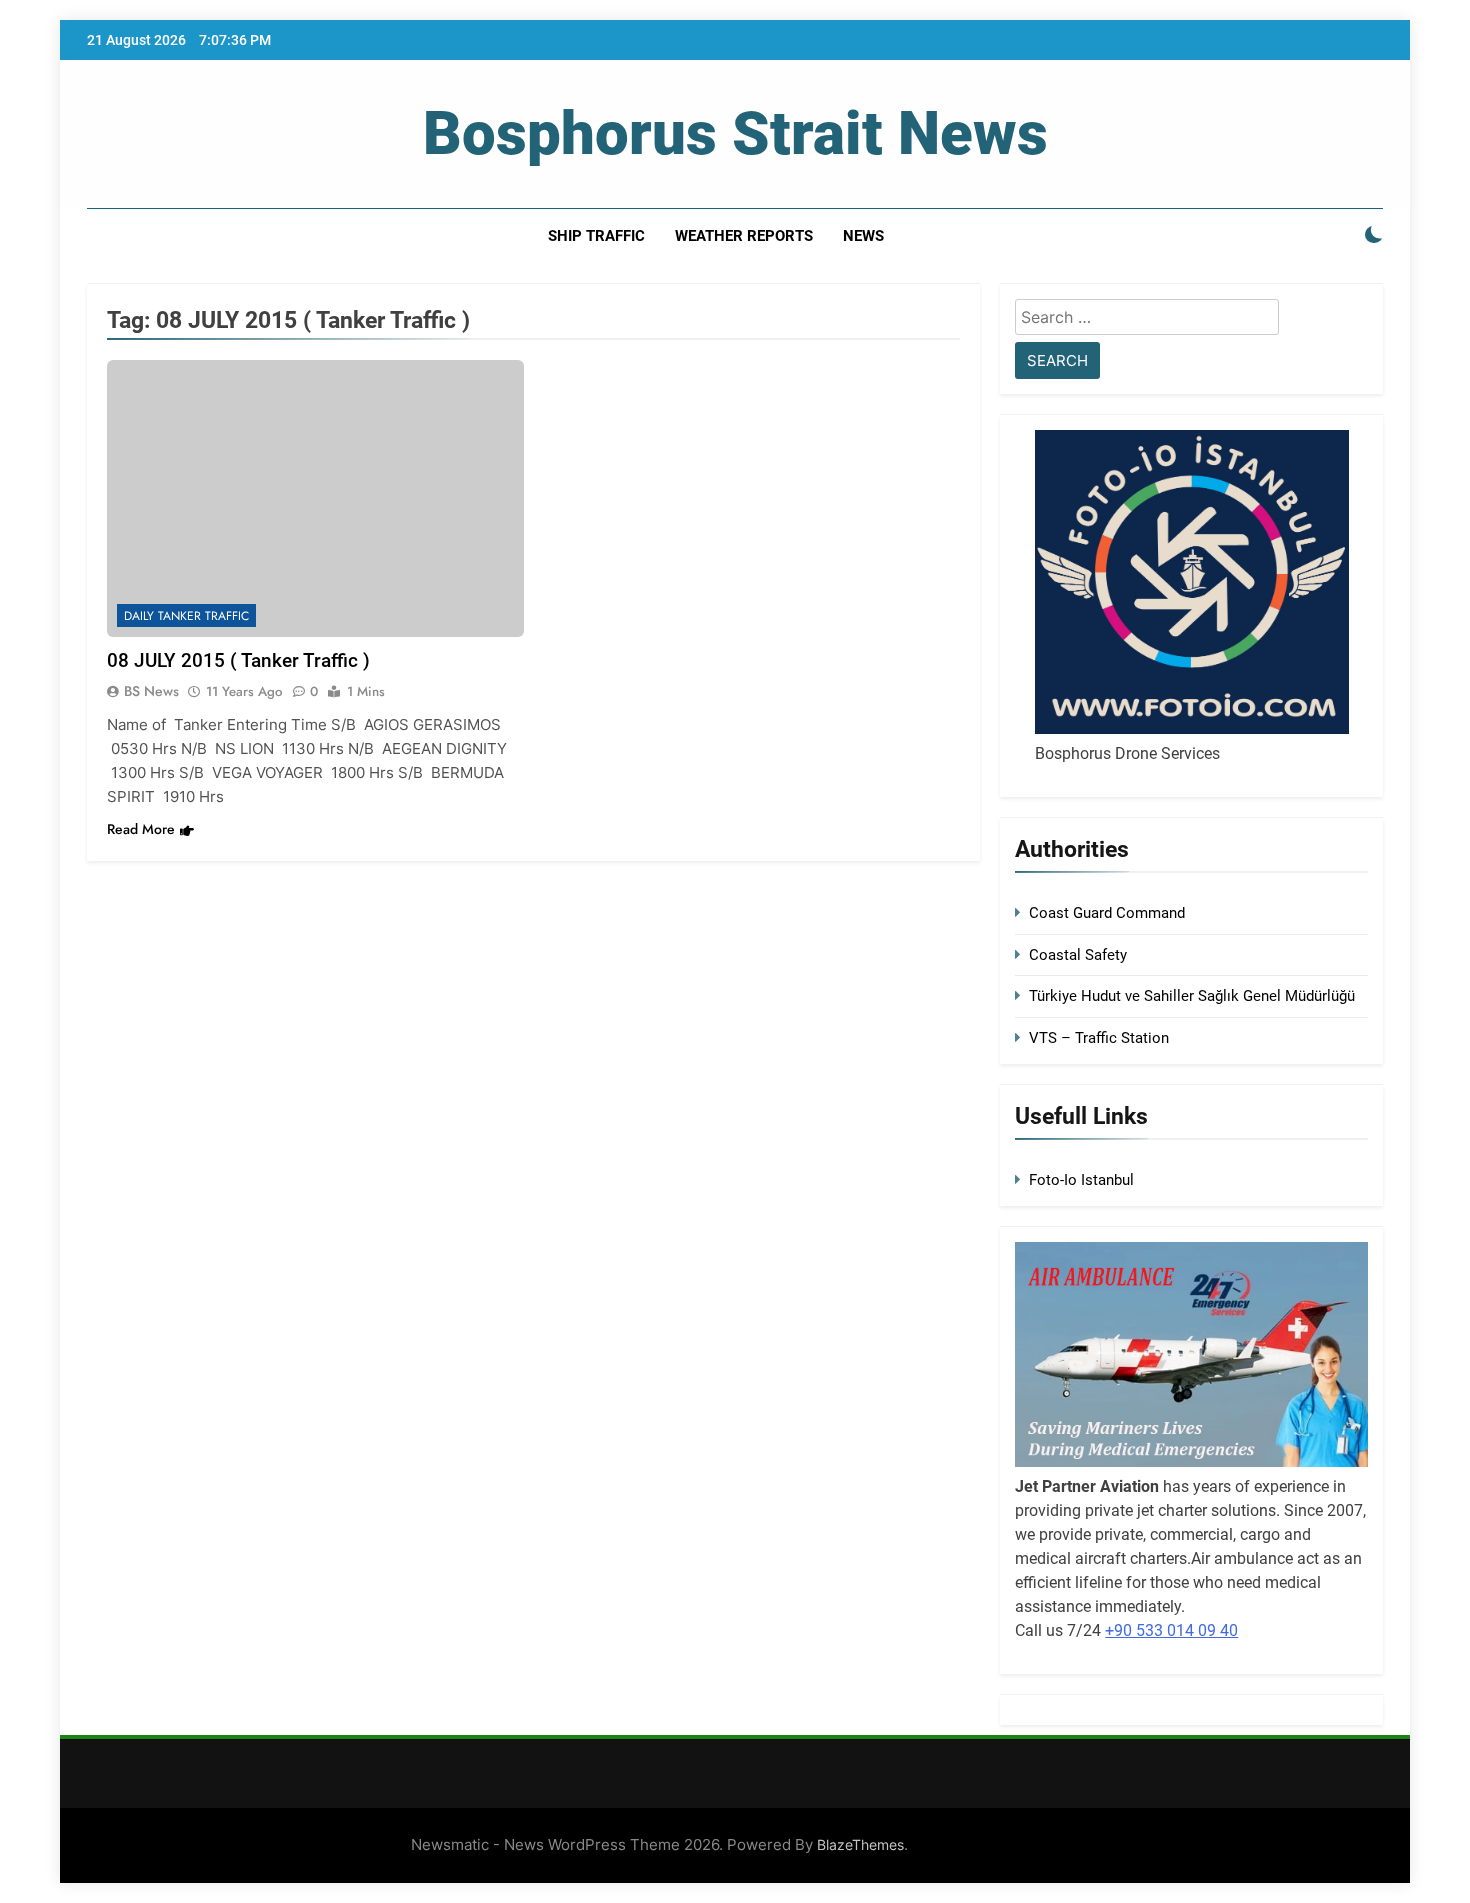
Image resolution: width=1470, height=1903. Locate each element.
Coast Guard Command (1107, 913)
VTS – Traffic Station (1099, 1038)
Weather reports (744, 236)
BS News (151, 691)
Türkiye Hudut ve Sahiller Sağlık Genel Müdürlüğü (1192, 996)
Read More (141, 829)
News (863, 236)
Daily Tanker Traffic (186, 616)
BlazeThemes (860, 1844)
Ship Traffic (596, 236)
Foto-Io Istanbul (1081, 1180)
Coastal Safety (1078, 955)
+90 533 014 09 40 (1171, 1630)
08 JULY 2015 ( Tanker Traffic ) (238, 660)
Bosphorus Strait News (735, 133)
